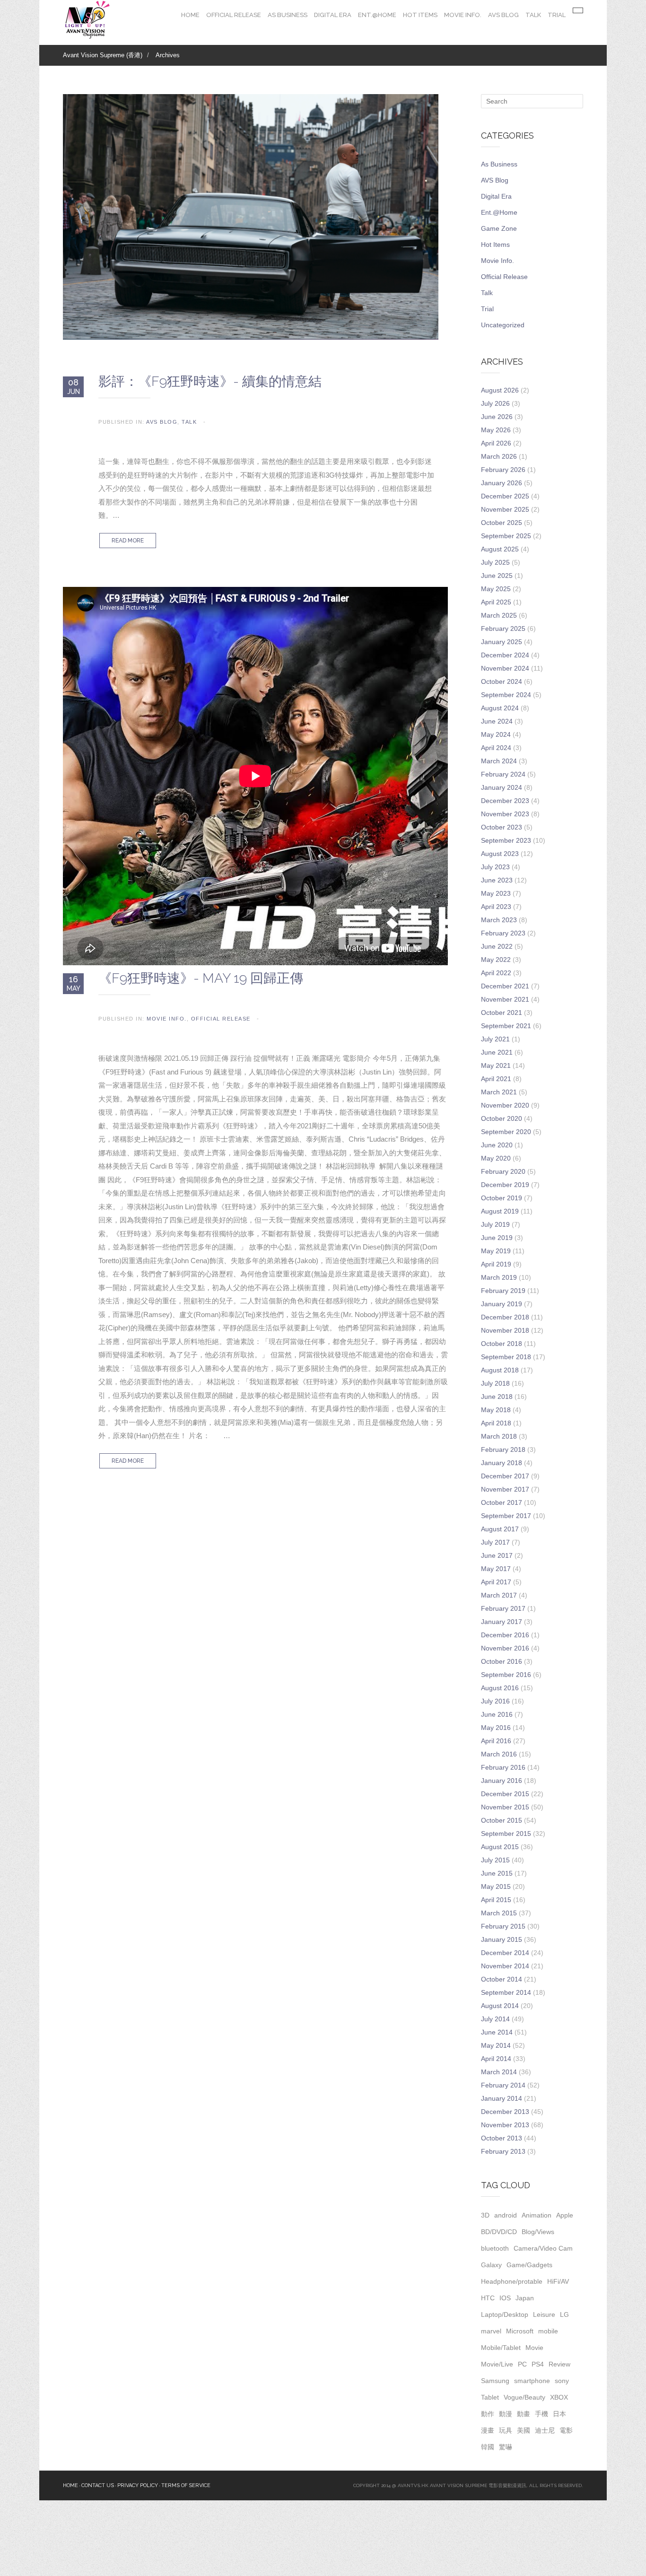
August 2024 (500, 708)
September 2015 (506, 1834)
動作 (488, 2414)
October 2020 (502, 1118)
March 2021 (499, 1092)
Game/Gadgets (529, 2265)
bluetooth (495, 2248)
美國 (524, 2430)
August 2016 (500, 1688)
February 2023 (503, 933)
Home (190, 15)
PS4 (538, 2364)
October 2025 (502, 523)
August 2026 (500, 390)
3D (485, 2215)
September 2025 (506, 536)
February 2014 (503, 2085)
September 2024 (506, 695)
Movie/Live (497, 2364)
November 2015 (505, 1807)
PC (522, 2364)
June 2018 (497, 1397)
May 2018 (496, 1410)
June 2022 (497, 946)
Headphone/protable (512, 2281)
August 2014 (500, 2006)
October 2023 (502, 827)
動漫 (506, 2414)
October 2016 (502, 1661)
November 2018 (505, 1330)
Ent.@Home (377, 15)
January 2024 (502, 787)
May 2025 (496, 589)
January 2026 (502, 483)
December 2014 (505, 1953)
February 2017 (503, 1608)
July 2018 (495, 1383)
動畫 (524, 2414)
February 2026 (503, 470)
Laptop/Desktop (505, 2314)
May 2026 (496, 430)
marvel (491, 2331)
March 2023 (499, 920)
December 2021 (505, 986)
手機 (541, 2414)
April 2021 (496, 1079)
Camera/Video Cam (543, 2248)
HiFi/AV (558, 2281)
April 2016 (496, 1741)
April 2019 (496, 1264)
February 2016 (503, 1767)
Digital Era (333, 15)
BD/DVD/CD (499, 2232)
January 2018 (502, 1463)
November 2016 (505, 1648)
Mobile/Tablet (501, 2348)
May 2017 (496, 1569)
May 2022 (496, 960)
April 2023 (496, 907)
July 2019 (495, 1224)
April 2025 (496, 602)
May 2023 (496, 893)
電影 (566, 2430)
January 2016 (502, 1781)
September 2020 (506, 1132)
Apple (565, 2215)
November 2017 (505, 1489)
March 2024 (499, 761)
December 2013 (505, 2112)
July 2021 (495, 1039)
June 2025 (497, 576)
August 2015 (500, 1847)
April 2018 (496, 1423)
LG (564, 2314)
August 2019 (500, 1211)
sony (562, 2381)
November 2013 (505, 2125)
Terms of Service (186, 2485)
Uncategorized (503, 325)
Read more (128, 541)
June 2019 (497, 1238)
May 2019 (496, 1251)
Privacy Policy (138, 2485)
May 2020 (496, 1158)
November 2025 (505, 509)
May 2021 (496, 1065)
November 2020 (505, 1105)
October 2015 (502, 1820)
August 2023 (500, 854)
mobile (548, 2331)
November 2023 (505, 814)
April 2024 (496, 748)
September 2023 (506, 840)
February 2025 (503, 629)
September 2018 (506, 1357)
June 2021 (497, 1052)
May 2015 (496, 1886)
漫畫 (488, 2430)
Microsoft (520, 2331)
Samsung (495, 2381)
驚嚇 (506, 2447)
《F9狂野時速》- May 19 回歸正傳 (201, 978)
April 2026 (496, 443)
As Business (288, 15)
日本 (559, 2414)
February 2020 (503, 1171)
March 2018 (499, 1436)
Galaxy (491, 2265)
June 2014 (497, 2032)
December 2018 (505, 1317)
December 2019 (505, 1185)
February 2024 (503, 774)
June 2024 (497, 721)
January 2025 (502, 642)
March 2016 (499, 1754)
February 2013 (503, 2151)
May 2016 (496, 1728)
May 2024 (496, 734)
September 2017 (506, 1516)
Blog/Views (538, 2232)
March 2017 (499, 1595)
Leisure (544, 2314)
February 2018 (503, 1450)
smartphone (532, 2381)
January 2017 (502, 1622)
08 (74, 386)
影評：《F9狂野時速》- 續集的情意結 (210, 381)
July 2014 (495, 2019)
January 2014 (502, 2098)
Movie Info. (463, 15)
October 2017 (502, 1502)
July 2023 (495, 867)
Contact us (98, 2485)
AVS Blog (503, 15)
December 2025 (505, 496)
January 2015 (502, 1939)
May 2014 (496, 2045)
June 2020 (497, 1145)
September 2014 (506, 1992)
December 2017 (505, 1476)
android (506, 2215)
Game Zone (499, 228)
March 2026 (499, 456)
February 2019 (503, 1291)
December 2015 (505, 1794)
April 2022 (496, 973)
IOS (505, 2298)
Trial (557, 15)
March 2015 (499, 1913)
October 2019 (502, 1198)
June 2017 (497, 1555)
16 (74, 983)
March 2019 (499, 1277)
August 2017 (500, 1529)
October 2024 (502, 681)
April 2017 (496, 1582)
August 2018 (500, 1370)
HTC (488, 2298)
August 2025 (500, 549)
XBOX (559, 2397)
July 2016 (495, 1701)
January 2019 (502, 1304)
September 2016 (506, 1675)
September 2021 (506, 1026)
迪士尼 (545, 2430)
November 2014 (505, 1966)
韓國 (488, 2447)
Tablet (490, 2397)
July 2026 (495, 403)
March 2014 (499, 2072)
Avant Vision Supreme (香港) (103, 55)
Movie (534, 2348)
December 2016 (505, 1635)
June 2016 (497, 1714)
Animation (537, 2215)
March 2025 (499, 615)
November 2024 (505, 668)
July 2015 (495, 1860)
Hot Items (420, 15)
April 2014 (496, 2059)
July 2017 (495, 1542)
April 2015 (496, 1900)
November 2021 (505, 999)
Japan (525, 2298)
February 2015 (503, 1926)
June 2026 (497, 417)
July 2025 (495, 562)
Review (559, 2364)
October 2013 (502, 2138)
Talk (533, 15)
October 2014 (502, 1979)
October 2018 (502, 1344)
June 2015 (497, 1873)
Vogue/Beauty (524, 2397)
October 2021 (502, 1013)
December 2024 (505, 655)
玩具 (506, 2430)
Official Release (234, 15)
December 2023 (505, 801)
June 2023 (497, 880)
